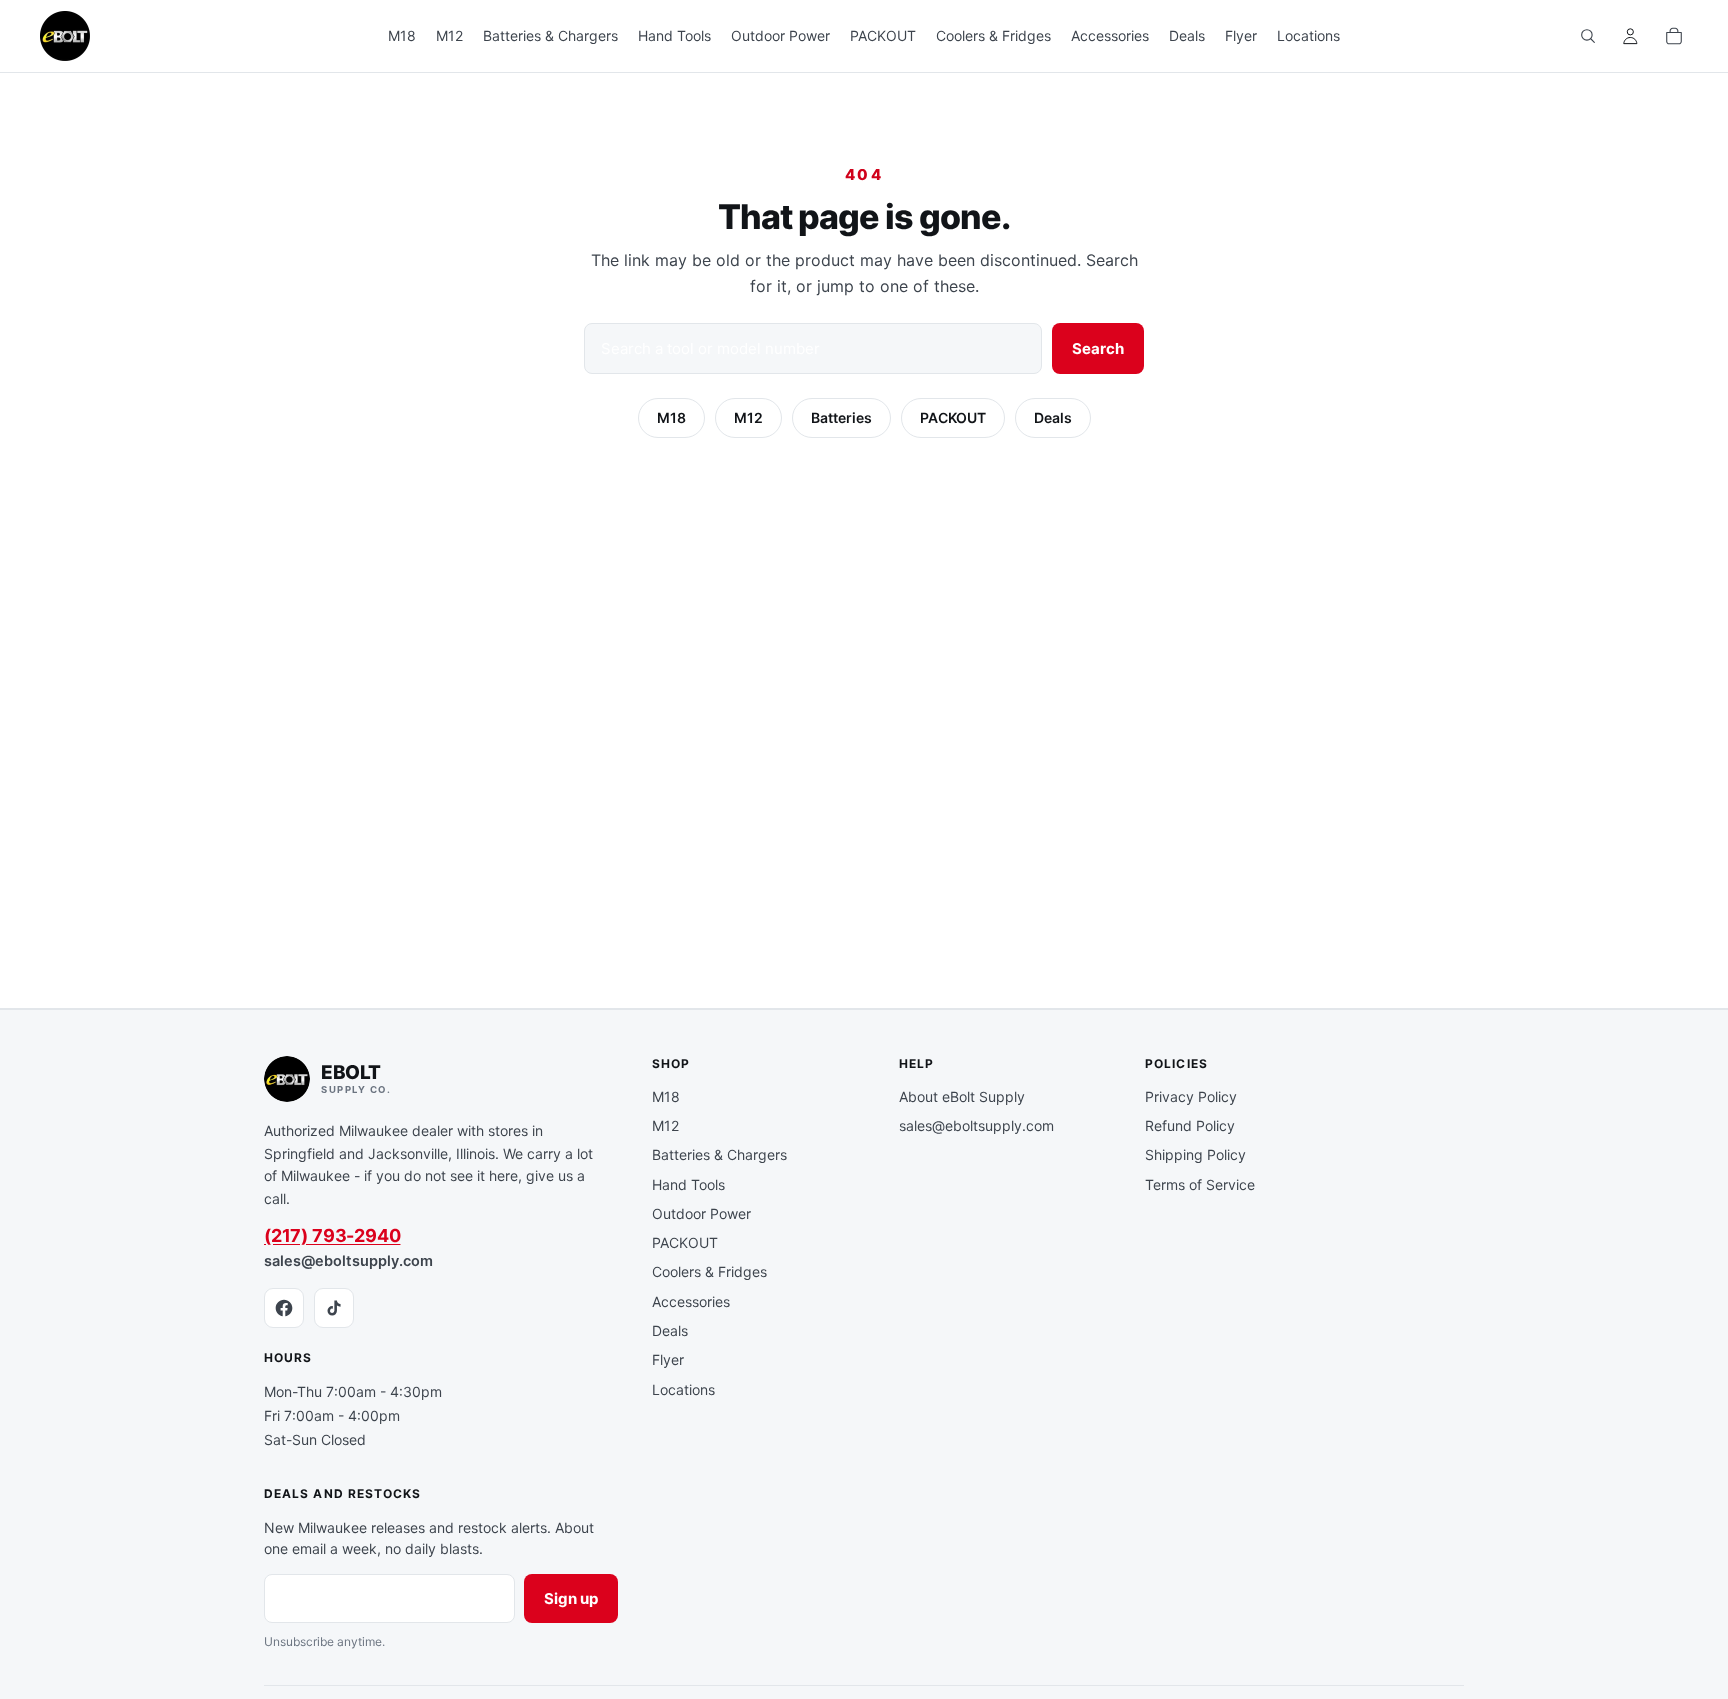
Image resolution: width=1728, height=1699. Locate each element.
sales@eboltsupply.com (348, 1261)
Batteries (841, 417)
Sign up (571, 1598)
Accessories (691, 1301)
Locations (683, 1389)
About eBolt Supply (962, 1096)
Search (1098, 348)
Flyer (668, 1359)
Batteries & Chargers (719, 1154)
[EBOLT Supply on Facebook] (284, 1308)
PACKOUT (953, 417)
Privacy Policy (1191, 1096)
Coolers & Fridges (709, 1271)
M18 (671, 417)
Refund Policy (1190, 1125)
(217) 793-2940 (332, 1235)
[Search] (1588, 36)
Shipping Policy (1195, 1154)
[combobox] (813, 348)
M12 (748, 417)
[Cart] (1674, 36)
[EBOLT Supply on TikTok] (334, 1308)
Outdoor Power (701, 1213)
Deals (1053, 417)
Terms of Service (1200, 1184)
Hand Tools (688, 1184)
